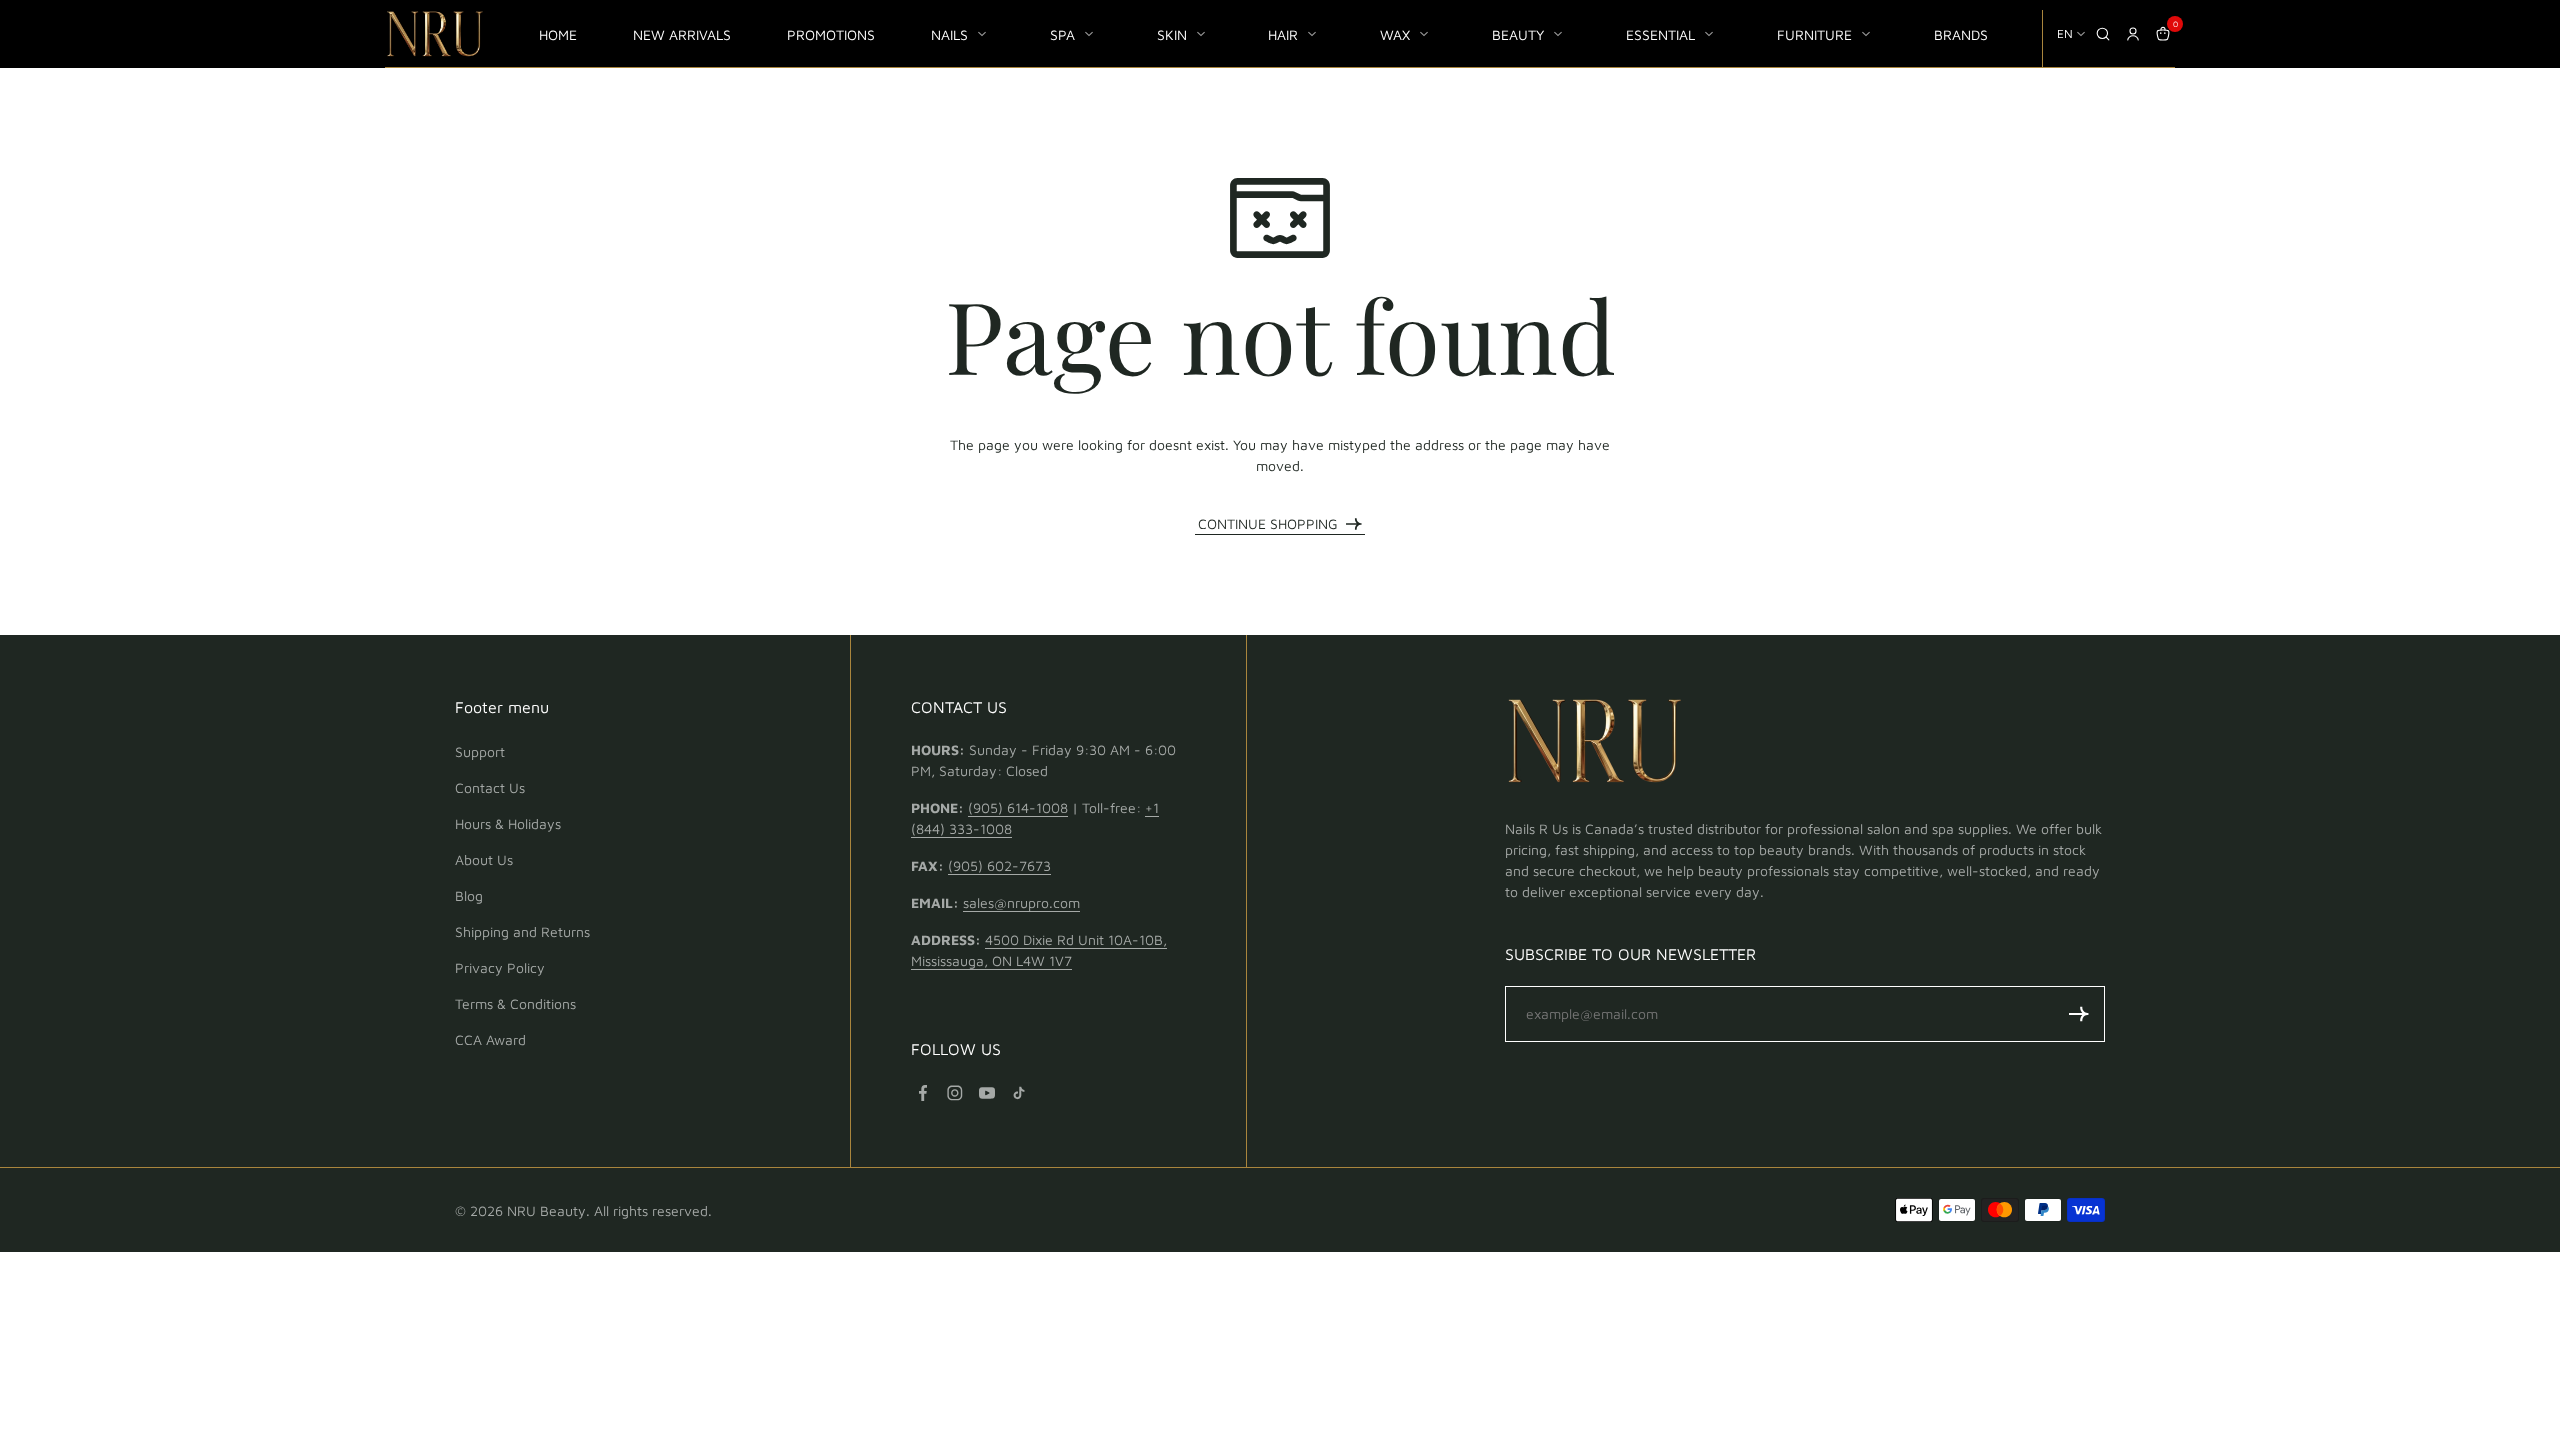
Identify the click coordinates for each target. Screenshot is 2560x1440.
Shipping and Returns (522, 931)
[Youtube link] (987, 1093)
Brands (1961, 34)
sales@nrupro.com (1021, 902)
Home (558, 34)
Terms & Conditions (515, 1003)
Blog (469, 895)
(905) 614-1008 (1018, 807)
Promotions (831, 34)
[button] (2079, 1014)
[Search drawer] (2103, 34)
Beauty (1518, 34)
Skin (1172, 34)
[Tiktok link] (1019, 1093)
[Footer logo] (1595, 744)
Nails (949, 34)
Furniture (1814, 34)
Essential (1660, 34)
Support (480, 751)
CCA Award (490, 1039)
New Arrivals (682, 34)
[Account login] (2133, 34)
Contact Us (490, 787)
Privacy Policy (500, 967)
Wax (1395, 34)
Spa (1062, 34)
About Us (484, 859)
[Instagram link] (955, 1093)
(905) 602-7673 (999, 865)
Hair (1283, 34)
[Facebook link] (923, 1093)
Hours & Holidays (508, 823)
